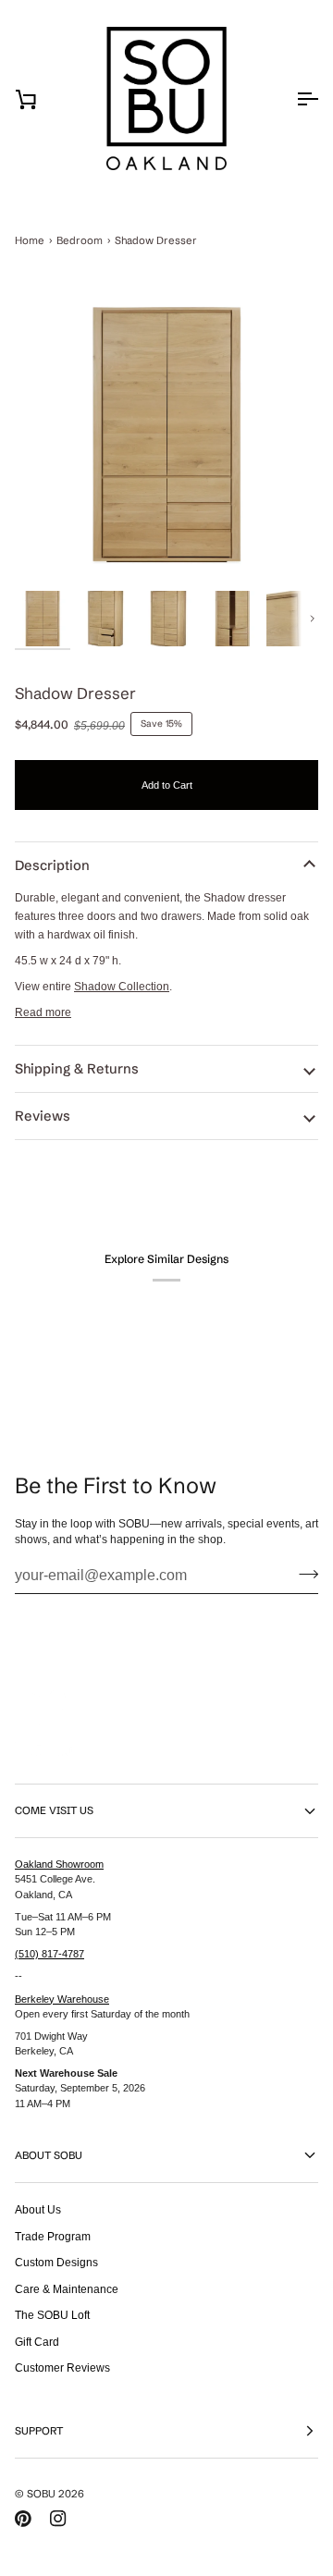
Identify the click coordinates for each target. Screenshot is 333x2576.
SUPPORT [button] (39, 2431)
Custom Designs (56, 2262)
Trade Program (53, 2236)
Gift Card (37, 2342)
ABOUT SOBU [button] (49, 2155)
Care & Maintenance (67, 2289)
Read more (43, 1012)
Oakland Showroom (59, 1864)
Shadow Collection (122, 986)
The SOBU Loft (52, 2315)
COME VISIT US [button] (54, 1810)
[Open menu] (290, 99)
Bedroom (80, 240)
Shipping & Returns (77, 1069)
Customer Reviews (62, 2367)
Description (52, 865)
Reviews (43, 1116)
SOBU (41, 2494)
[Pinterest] (23, 2519)
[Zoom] (166, 435)
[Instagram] (58, 2519)
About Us (38, 2209)
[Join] (303, 1574)
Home (30, 240)
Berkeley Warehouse (62, 1999)
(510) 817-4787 (49, 1954)
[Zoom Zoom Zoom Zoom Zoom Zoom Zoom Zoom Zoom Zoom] (166, 435)
